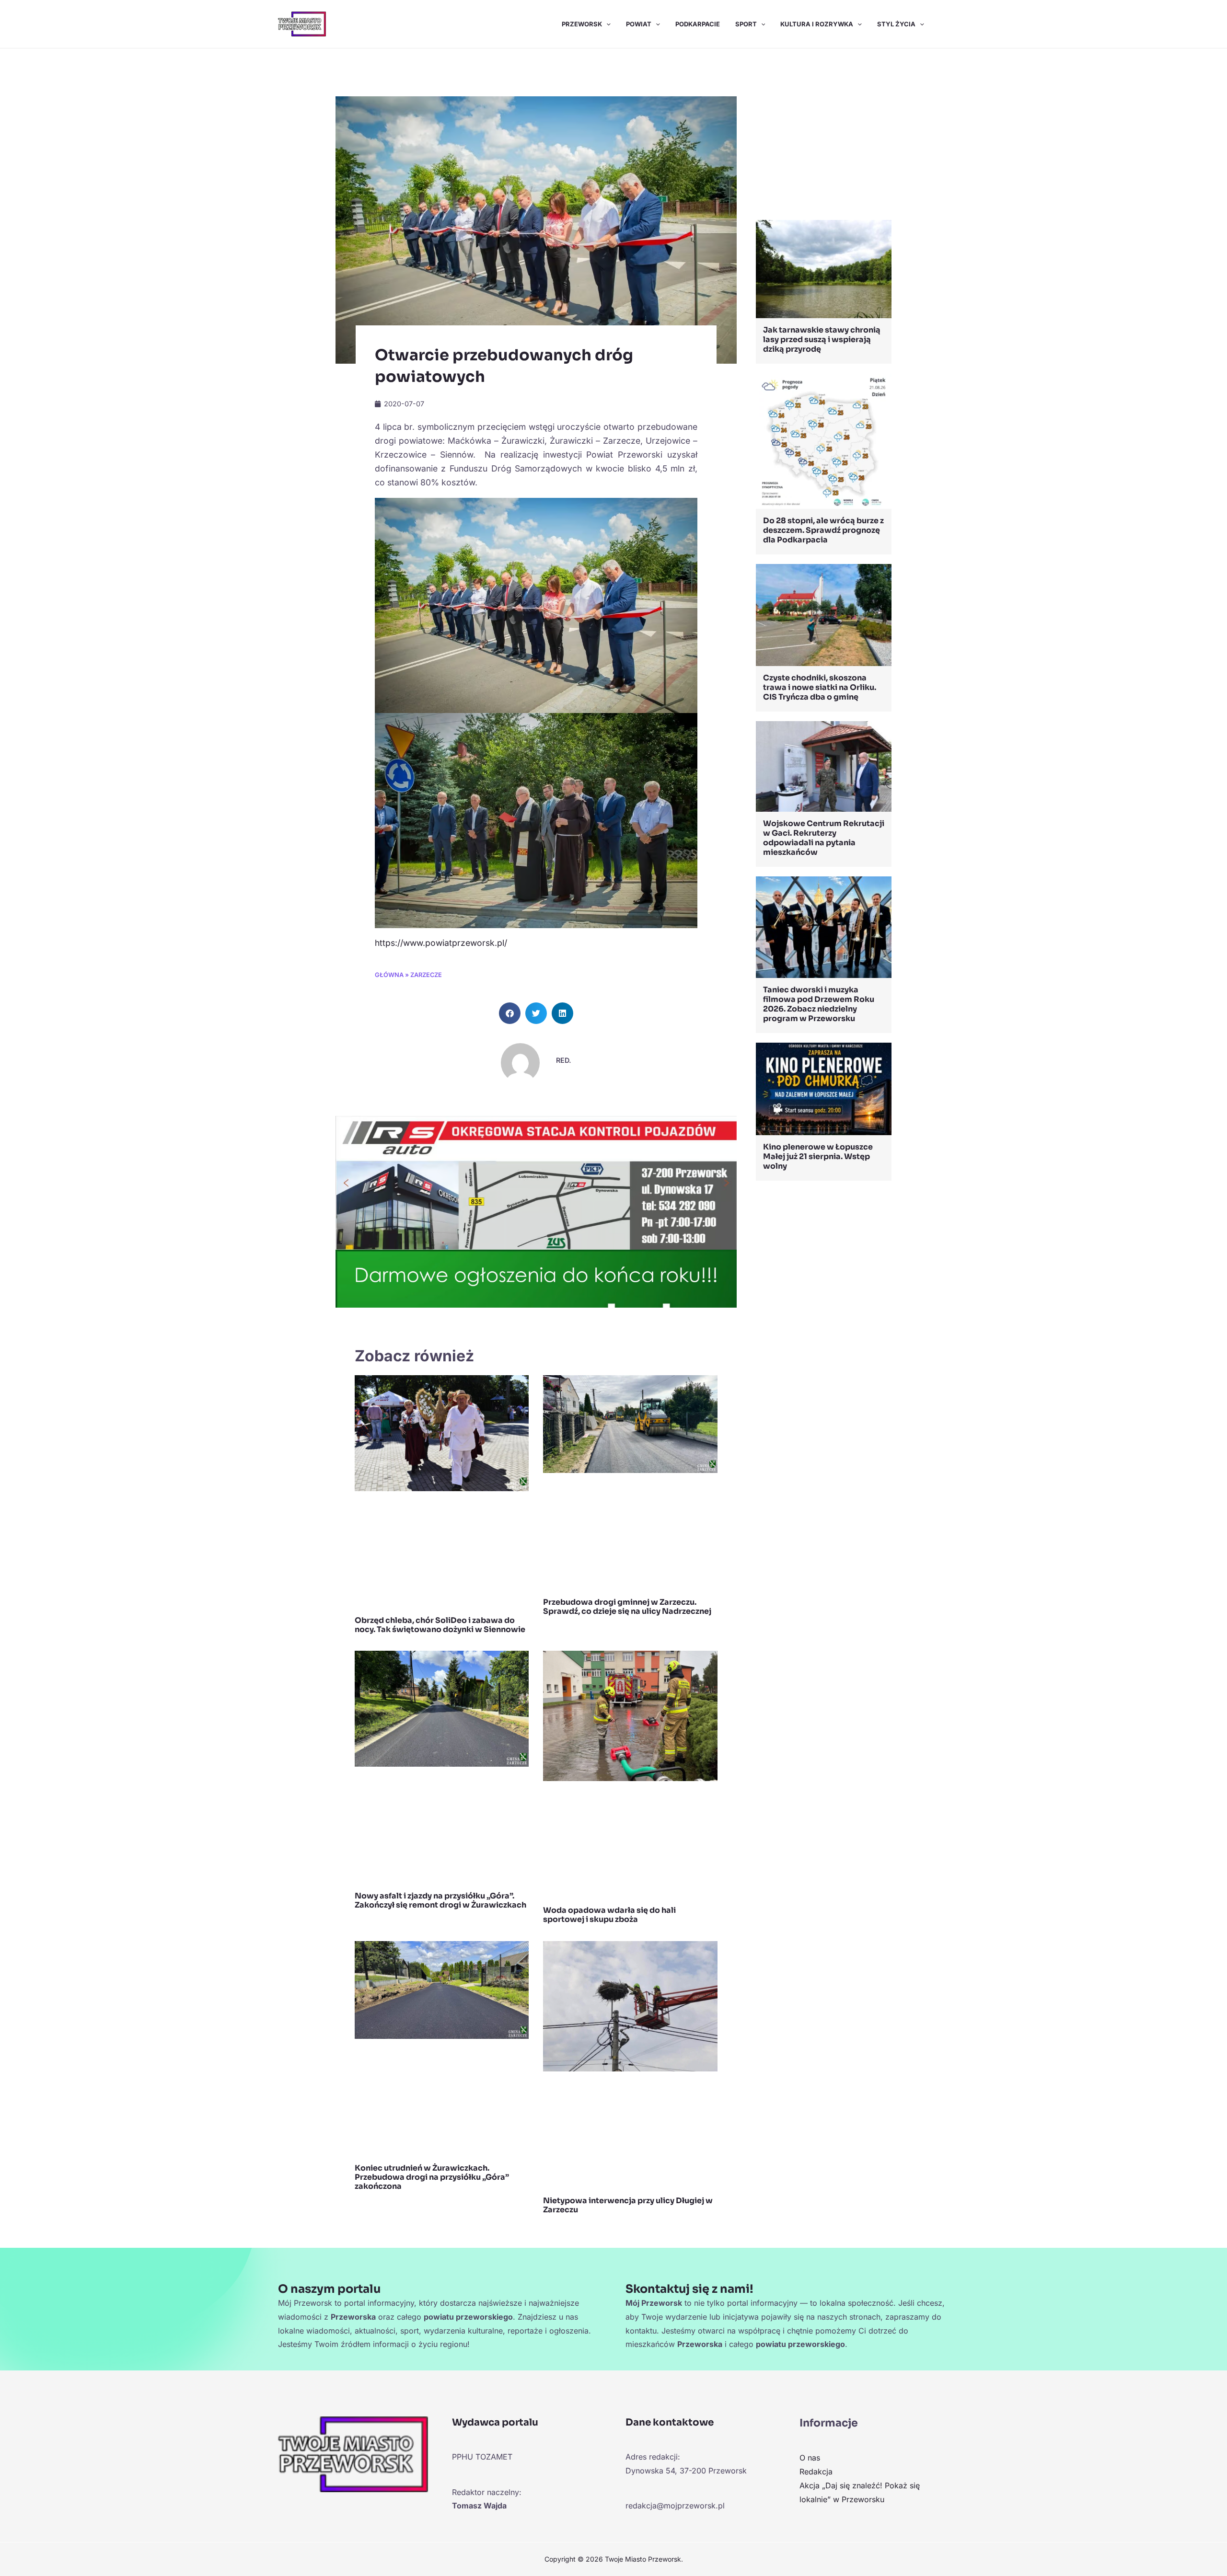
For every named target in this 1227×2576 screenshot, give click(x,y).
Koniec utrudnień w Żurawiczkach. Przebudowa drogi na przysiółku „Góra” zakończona (432, 2177)
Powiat (639, 24)
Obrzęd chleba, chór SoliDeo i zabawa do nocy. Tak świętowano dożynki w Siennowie (440, 1625)
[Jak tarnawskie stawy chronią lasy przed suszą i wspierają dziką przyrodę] (824, 268)
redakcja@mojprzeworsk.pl (675, 2506)
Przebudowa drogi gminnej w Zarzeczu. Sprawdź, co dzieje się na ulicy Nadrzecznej (627, 1607)
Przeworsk (582, 24)
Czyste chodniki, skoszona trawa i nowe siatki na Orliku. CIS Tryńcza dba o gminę (820, 687)
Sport (746, 24)
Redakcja (816, 2472)
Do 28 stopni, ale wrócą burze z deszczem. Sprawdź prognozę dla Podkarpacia (823, 530)
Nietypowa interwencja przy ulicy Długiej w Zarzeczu (628, 2205)
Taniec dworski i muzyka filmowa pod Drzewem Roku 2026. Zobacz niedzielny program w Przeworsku (819, 1004)
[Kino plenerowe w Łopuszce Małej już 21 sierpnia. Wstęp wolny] (824, 1088)
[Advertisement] (824, 137)
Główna (389, 975)
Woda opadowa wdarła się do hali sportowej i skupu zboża (609, 1915)
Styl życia (896, 24)
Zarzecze (426, 975)
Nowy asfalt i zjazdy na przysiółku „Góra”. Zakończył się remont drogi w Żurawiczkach (440, 1900)
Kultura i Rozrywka (817, 24)
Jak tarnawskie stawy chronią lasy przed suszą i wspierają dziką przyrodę (822, 339)
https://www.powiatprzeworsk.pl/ (441, 943)
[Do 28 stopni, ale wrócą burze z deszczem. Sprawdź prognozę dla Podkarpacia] (824, 440)
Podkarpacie (698, 24)
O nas (810, 2458)
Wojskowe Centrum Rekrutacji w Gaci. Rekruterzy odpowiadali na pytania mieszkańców (824, 838)
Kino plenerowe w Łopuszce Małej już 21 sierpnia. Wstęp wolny (818, 1156)
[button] (606, 24)
